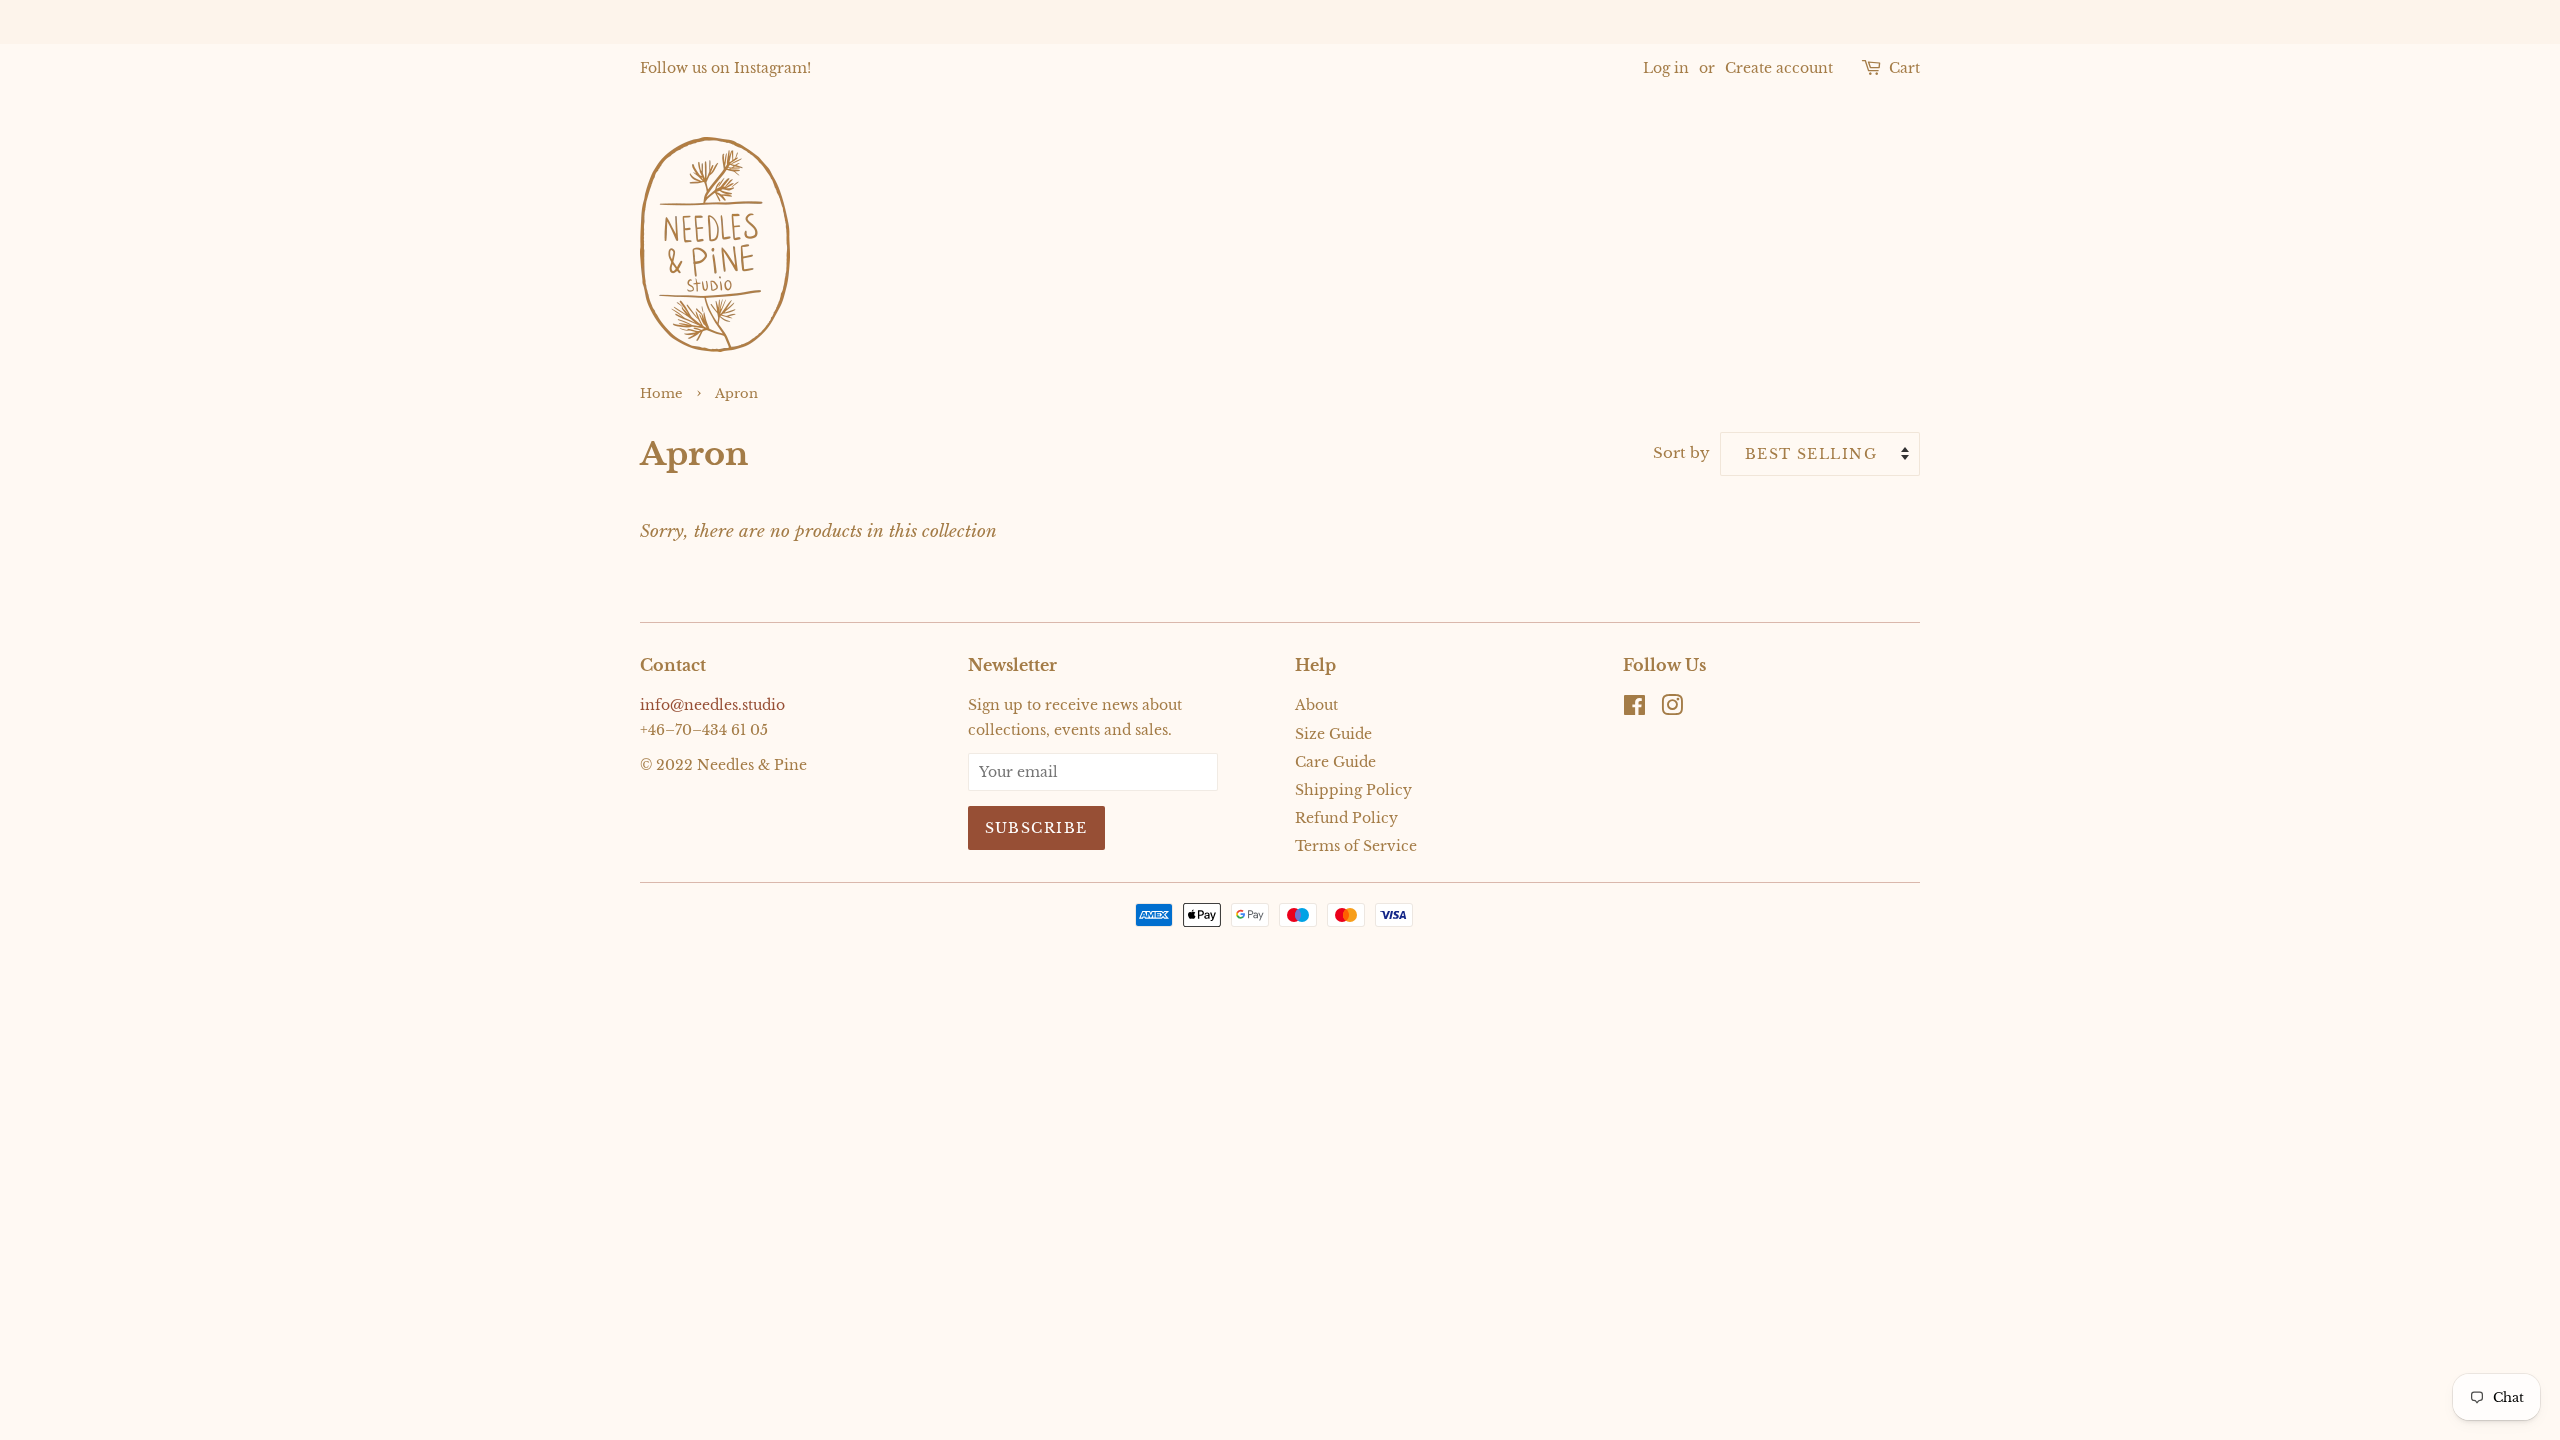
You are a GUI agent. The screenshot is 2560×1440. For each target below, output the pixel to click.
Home (661, 393)
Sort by (1681, 452)
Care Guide (1335, 762)
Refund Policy (1346, 818)
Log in (1666, 68)
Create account (1779, 68)
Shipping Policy (1353, 790)
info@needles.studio (712, 705)
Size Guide (1333, 734)
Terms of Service (1356, 846)
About (1316, 705)
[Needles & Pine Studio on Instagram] (1672, 709)
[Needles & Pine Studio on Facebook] (1634, 709)
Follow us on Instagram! (725, 68)
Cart (1904, 68)
